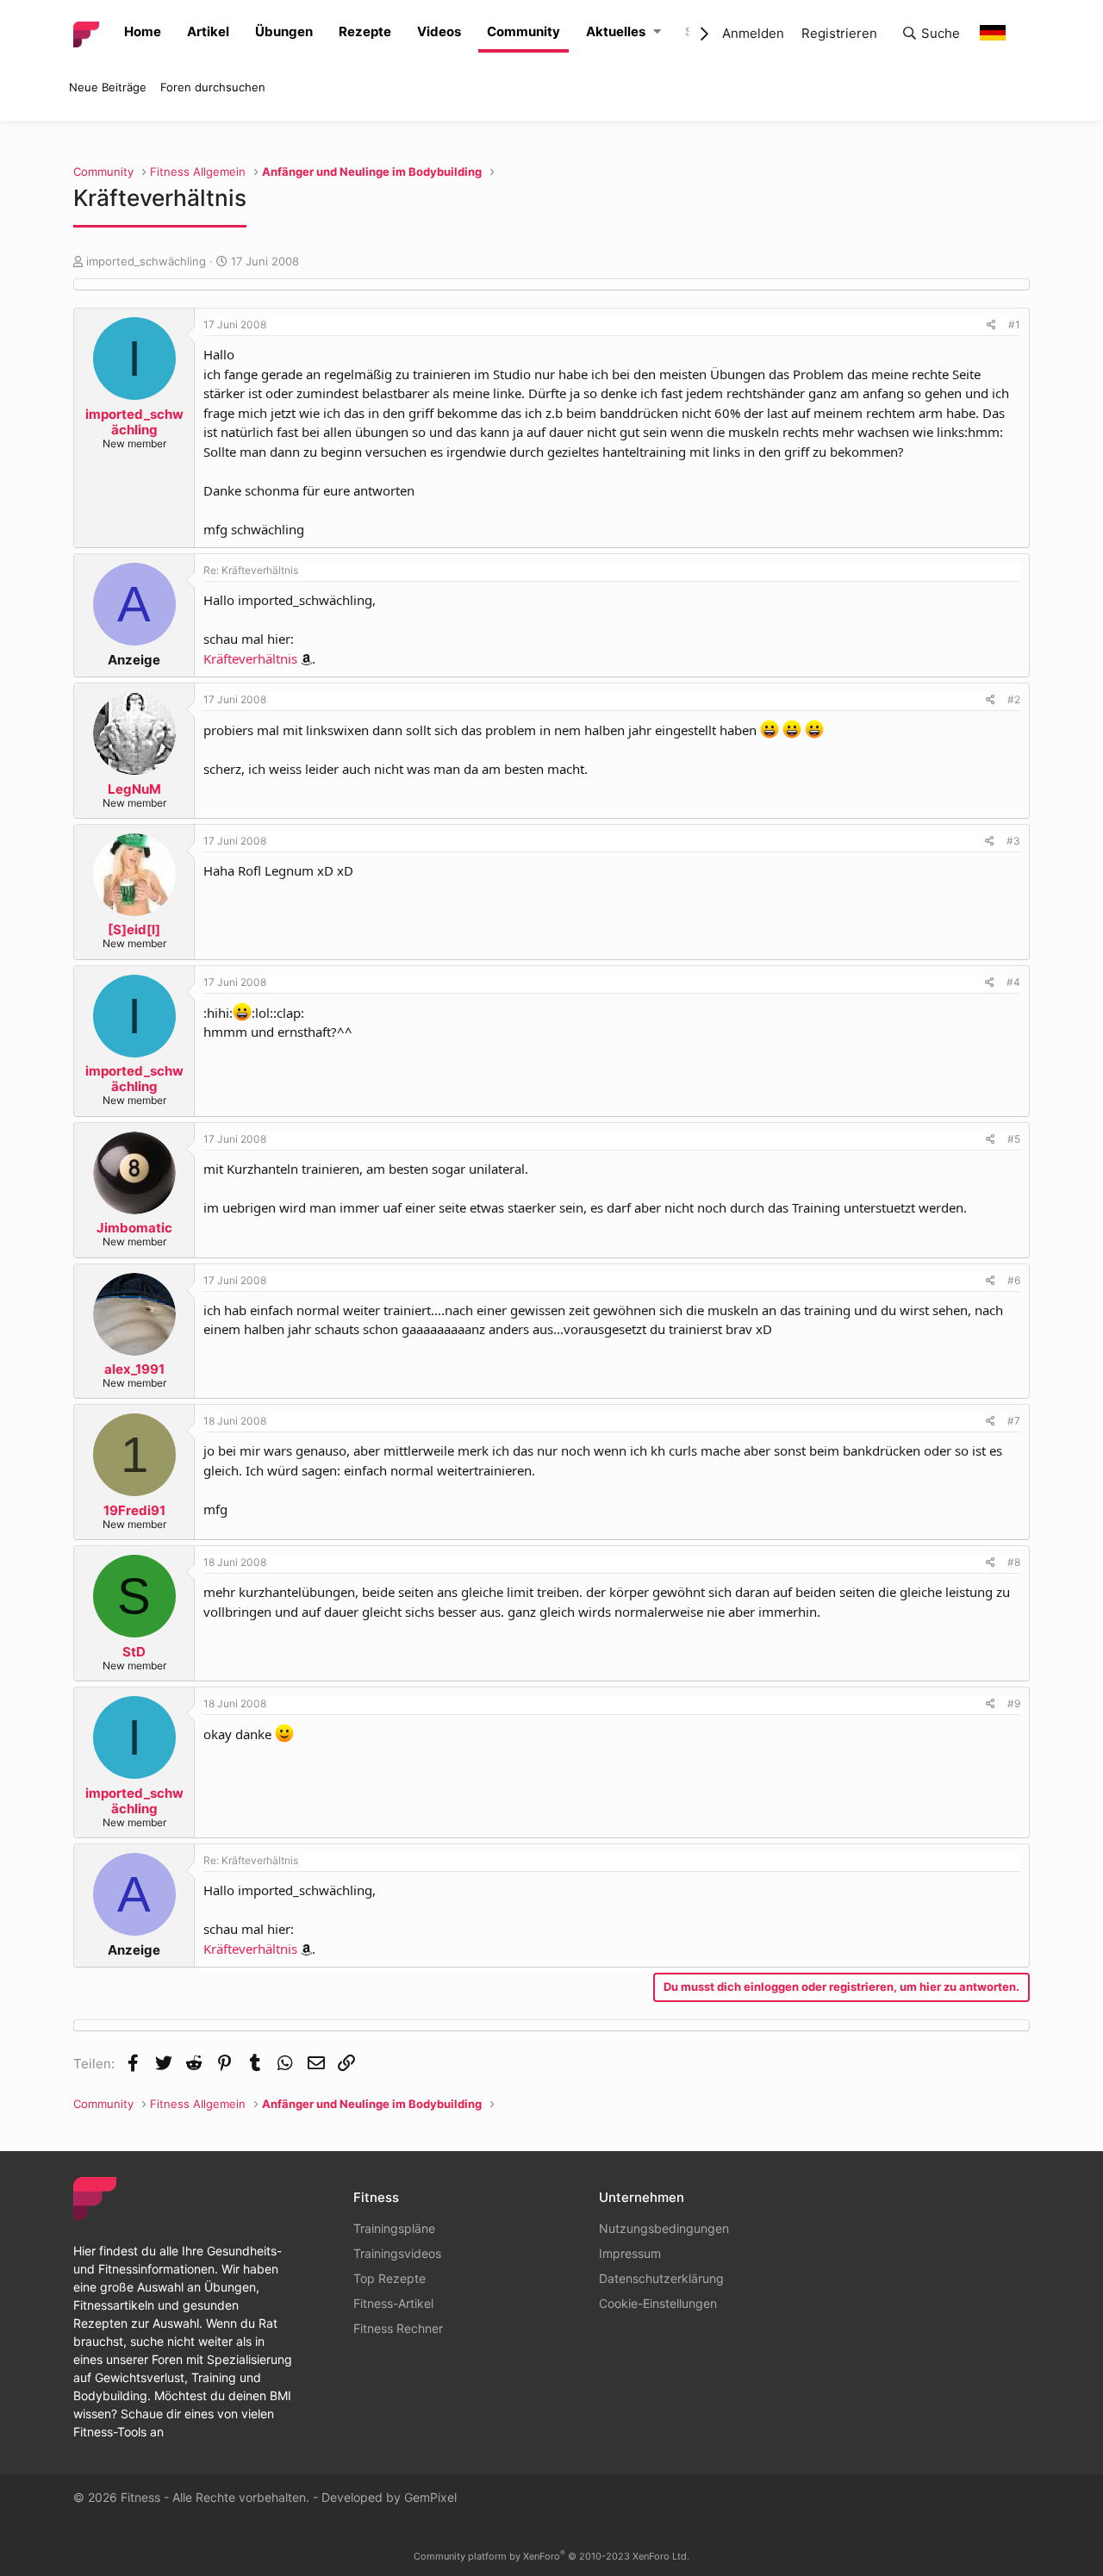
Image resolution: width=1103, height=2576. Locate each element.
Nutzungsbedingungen (664, 2228)
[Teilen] (991, 325)
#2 (1014, 699)
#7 (1014, 1421)
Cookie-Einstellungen (658, 2303)
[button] (657, 32)
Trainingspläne (394, 2228)
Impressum (630, 2253)
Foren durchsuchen (213, 87)
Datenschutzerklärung (661, 2278)
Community (523, 31)
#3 (1013, 841)
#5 (1014, 1139)
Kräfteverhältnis (250, 658)
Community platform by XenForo (551, 2556)
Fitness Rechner (398, 2328)
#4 (1013, 982)
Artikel (208, 31)
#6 (1014, 1280)
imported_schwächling (146, 261)
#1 (1014, 324)
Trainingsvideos (397, 2253)
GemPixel (430, 2497)
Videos (439, 31)
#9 (1014, 1703)
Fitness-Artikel (393, 2303)
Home (143, 31)
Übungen (284, 31)
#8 (1014, 1562)
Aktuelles (616, 31)
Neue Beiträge (108, 87)
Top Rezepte (389, 2278)
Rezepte (365, 31)
